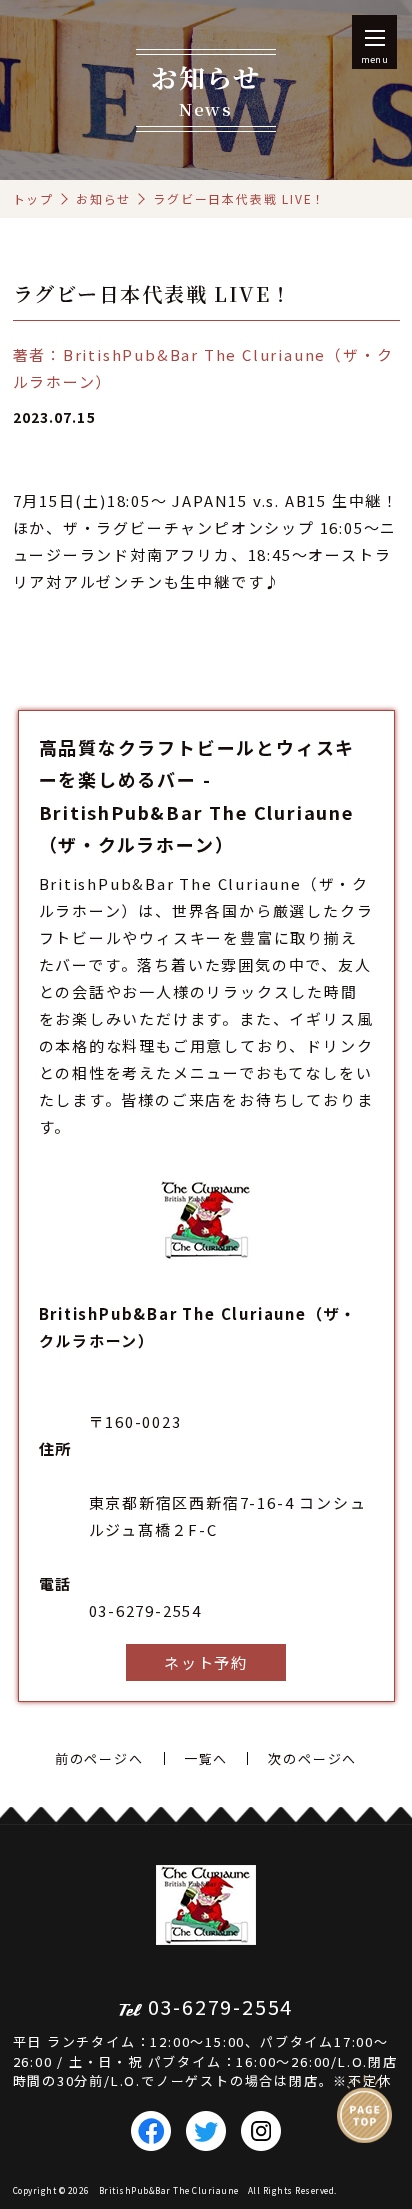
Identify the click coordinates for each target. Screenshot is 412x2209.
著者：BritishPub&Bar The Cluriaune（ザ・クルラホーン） (203, 368)
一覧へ (206, 1758)
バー (71, 964)
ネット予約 (206, 1662)
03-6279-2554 (146, 1610)
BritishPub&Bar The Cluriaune (169, 2190)
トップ (33, 198)
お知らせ (103, 198)
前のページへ (99, 1758)
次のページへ (312, 1758)
